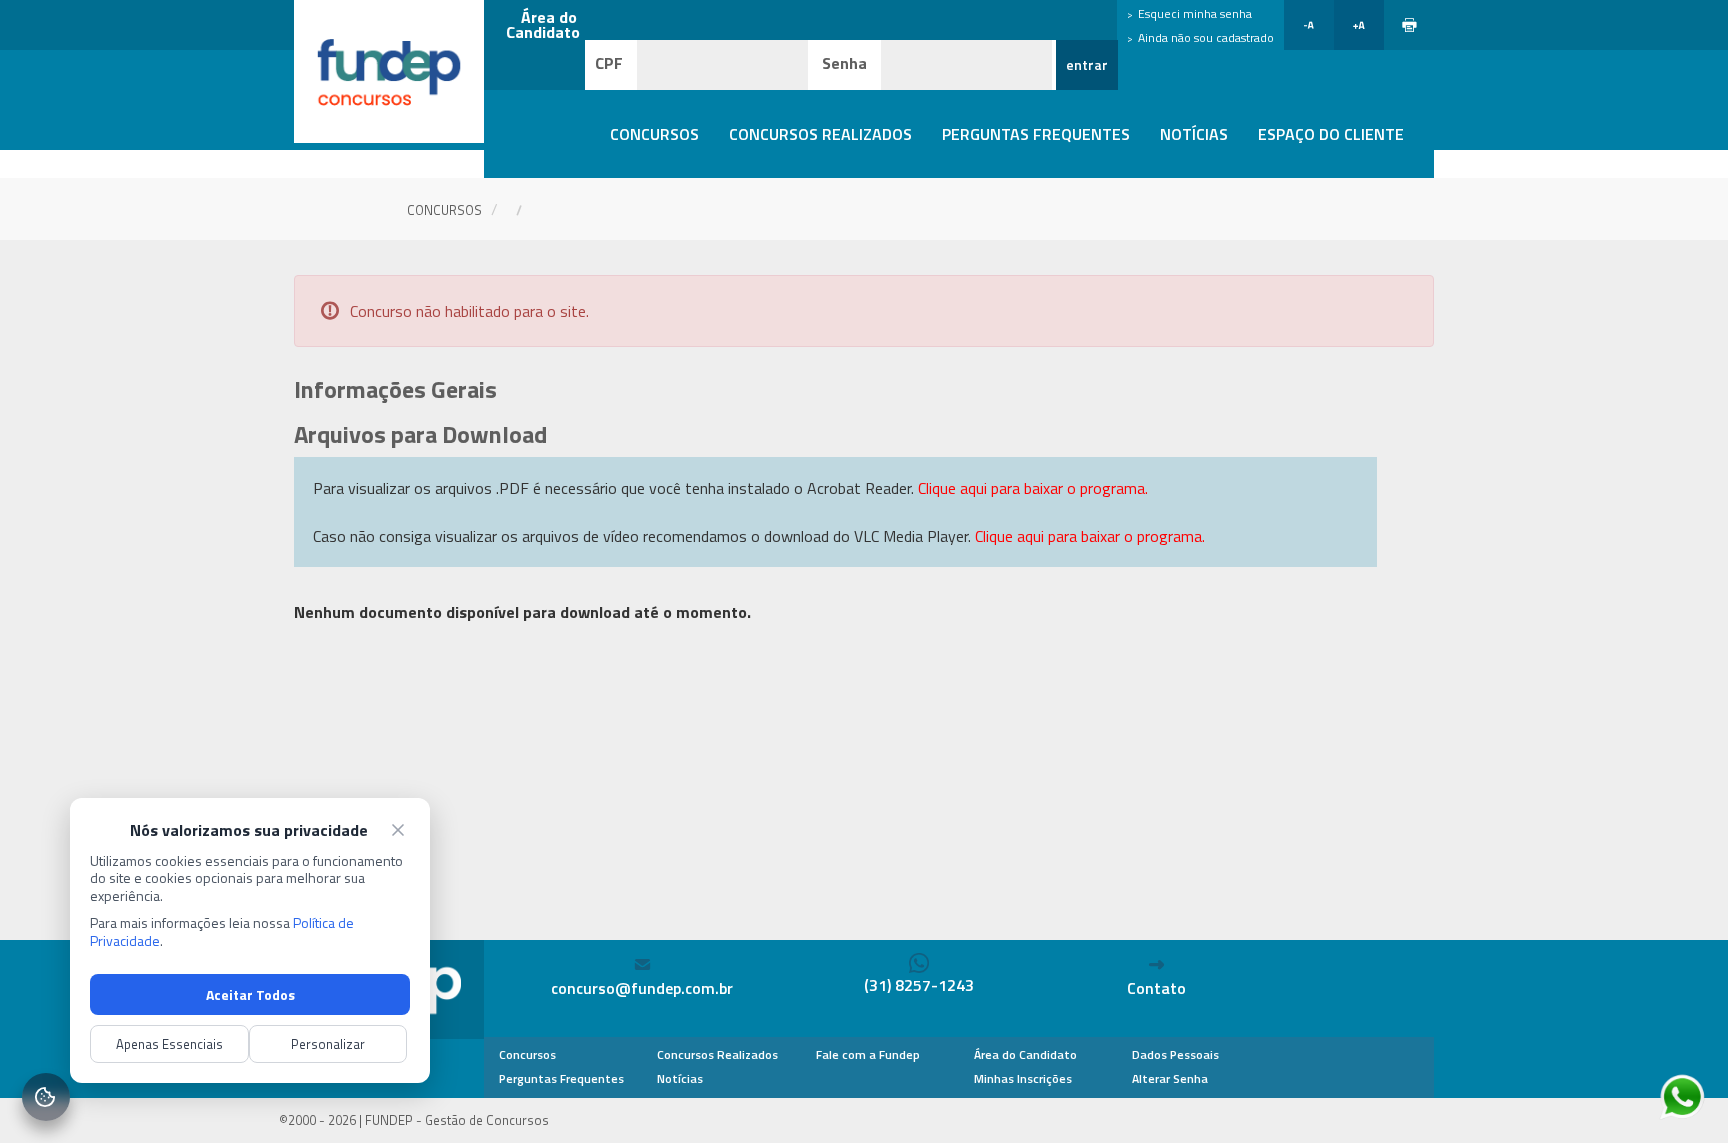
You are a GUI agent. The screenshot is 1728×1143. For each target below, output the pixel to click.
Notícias (1194, 134)
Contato (1156, 988)
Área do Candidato (1025, 1054)
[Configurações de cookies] (46, 1097)
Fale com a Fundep (868, 1054)
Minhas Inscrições (1023, 1078)
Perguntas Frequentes (1036, 134)
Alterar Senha (1170, 1078)
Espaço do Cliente (1331, 134)
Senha (844, 63)
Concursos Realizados (820, 134)
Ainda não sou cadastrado (1206, 37)
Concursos (654, 134)
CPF (609, 63)
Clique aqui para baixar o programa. (1033, 488)
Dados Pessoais (1175, 1054)
